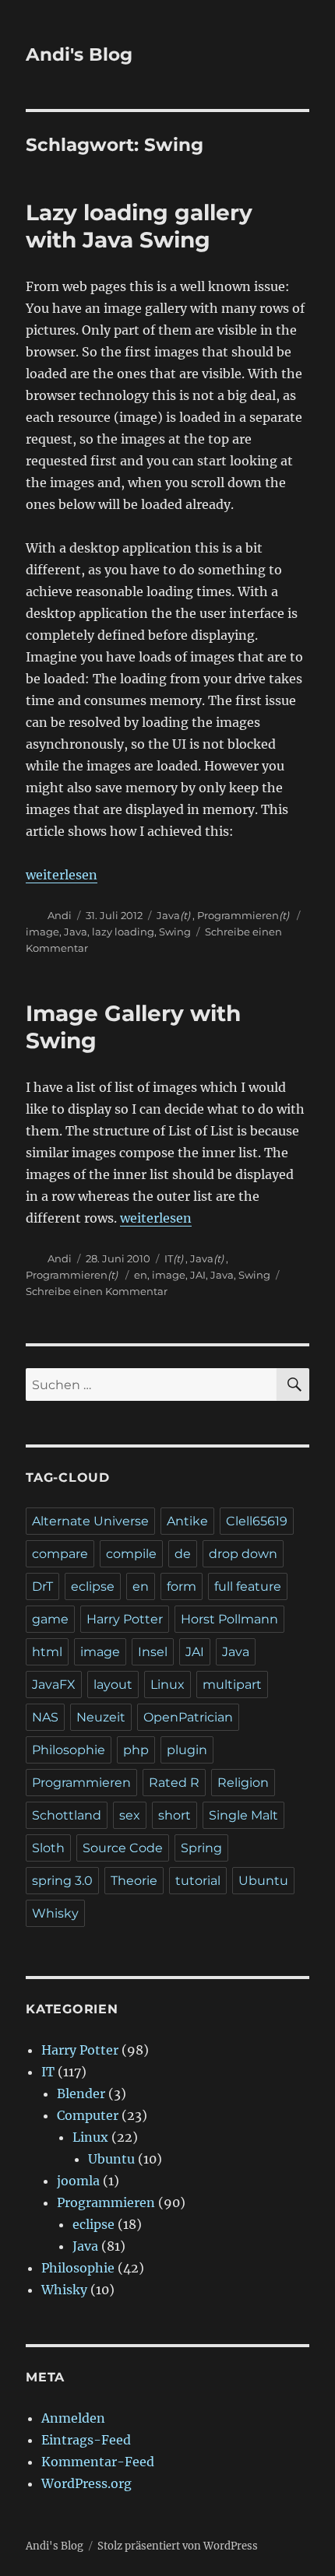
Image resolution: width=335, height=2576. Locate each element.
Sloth (48, 1848)
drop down (243, 1554)
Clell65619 (257, 1521)
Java (168, 915)
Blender (81, 2093)
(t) (185, 915)
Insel (153, 1652)
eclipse (93, 1586)
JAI (198, 1275)
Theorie (134, 1881)
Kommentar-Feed (98, 2462)
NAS (45, 1717)
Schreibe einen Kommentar (97, 1291)
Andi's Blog (79, 54)
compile (131, 1554)
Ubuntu (263, 1881)
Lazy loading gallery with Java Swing (139, 226)
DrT (42, 1586)
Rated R (174, 1783)
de (183, 1554)
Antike (187, 1521)
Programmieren (238, 915)
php (136, 1750)
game (50, 1619)
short (175, 1815)
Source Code (123, 1848)
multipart (232, 1685)
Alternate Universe (90, 1521)
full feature (248, 1586)
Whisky (55, 1913)
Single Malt (243, 1815)
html (47, 1652)
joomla (78, 2181)
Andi (60, 915)
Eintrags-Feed (86, 2440)
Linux (167, 1685)
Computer (88, 2115)
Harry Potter (125, 1619)
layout (113, 1685)
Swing (175, 932)
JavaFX (54, 1685)
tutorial (198, 1881)
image (42, 932)
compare (60, 1554)
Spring (201, 1848)
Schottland (67, 1815)
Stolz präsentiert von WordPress (178, 2546)
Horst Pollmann (229, 1619)
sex (130, 1815)
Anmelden (73, 2418)
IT (169, 1258)
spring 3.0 (62, 1881)
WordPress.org (86, 2483)
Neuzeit (101, 1717)
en (141, 1275)
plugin (187, 1750)
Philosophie (69, 1750)
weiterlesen (62, 875)
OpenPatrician (188, 1717)
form (182, 1586)
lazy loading (123, 932)
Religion (243, 1783)
